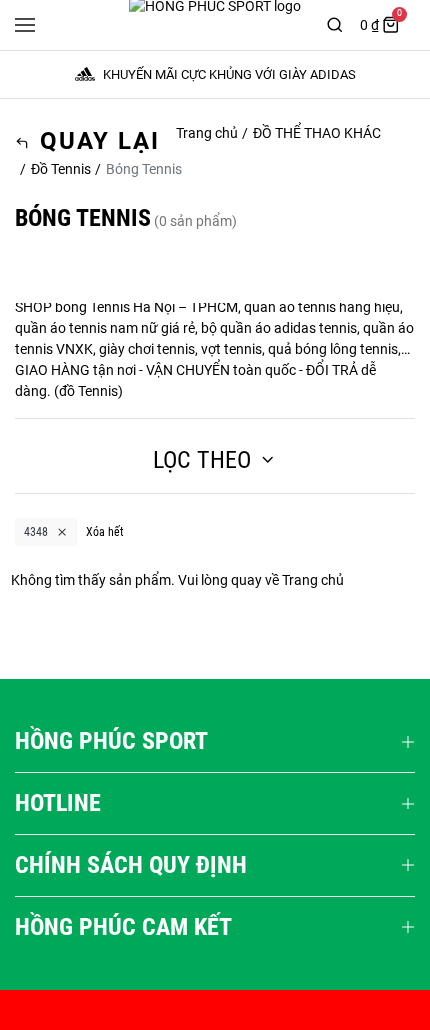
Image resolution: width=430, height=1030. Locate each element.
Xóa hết (105, 532)
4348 (36, 532)
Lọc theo (202, 460)
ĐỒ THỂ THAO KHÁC (317, 133)
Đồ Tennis (61, 169)
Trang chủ (207, 133)
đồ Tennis (88, 391)
